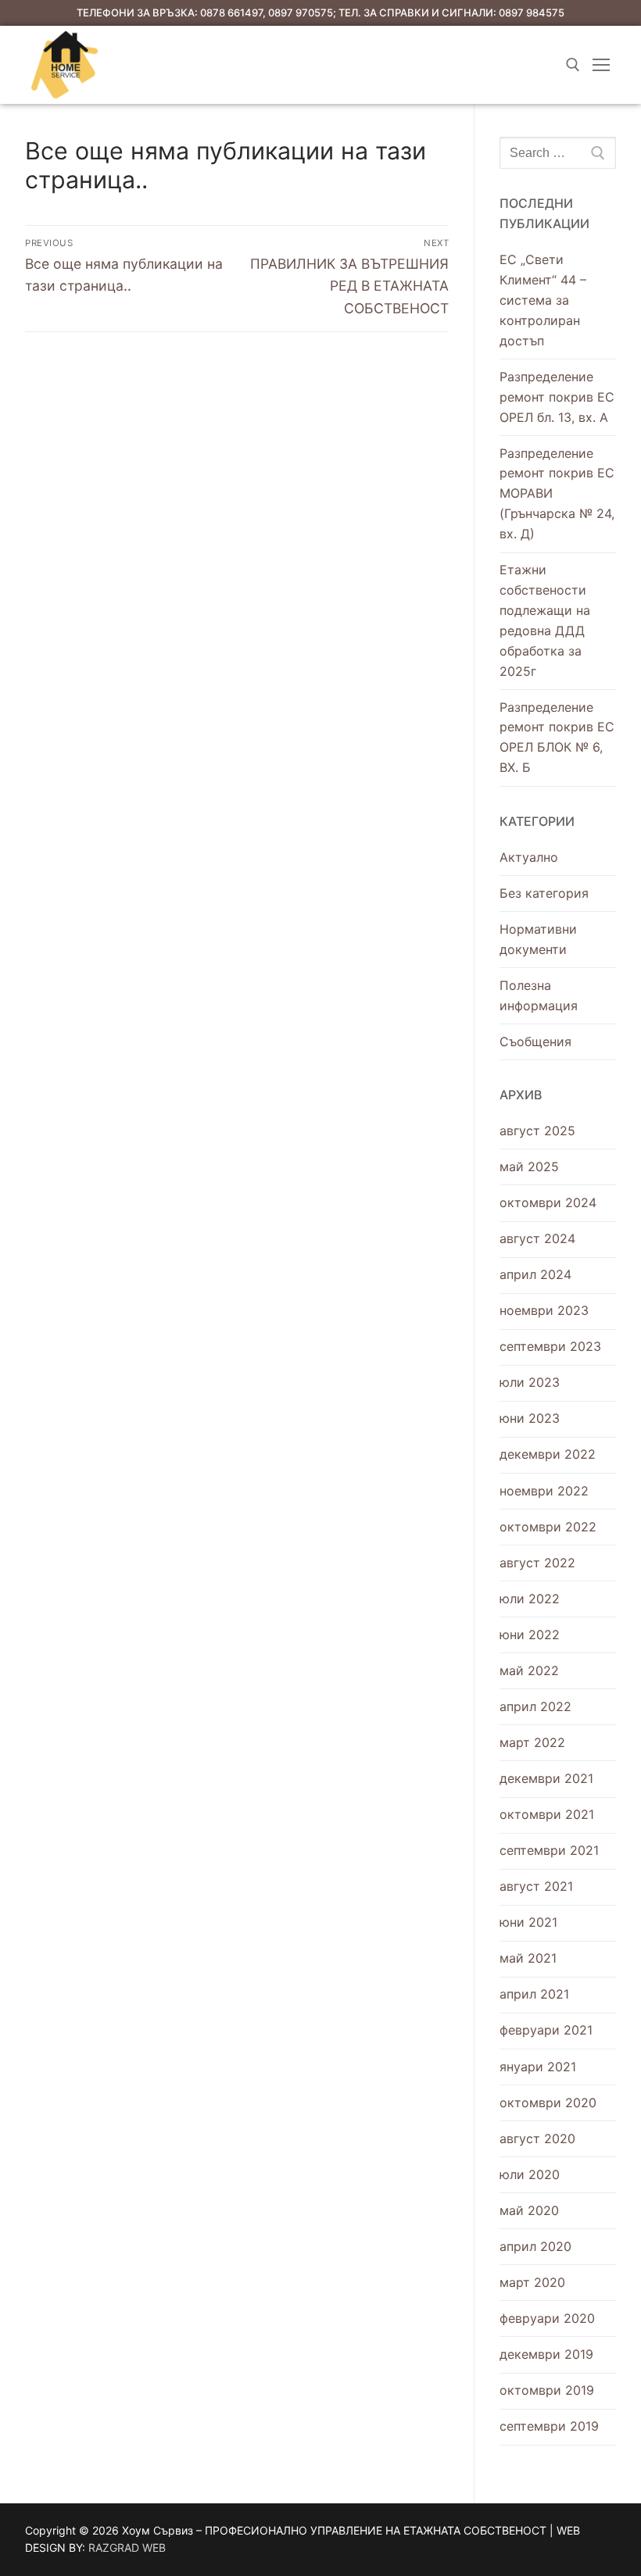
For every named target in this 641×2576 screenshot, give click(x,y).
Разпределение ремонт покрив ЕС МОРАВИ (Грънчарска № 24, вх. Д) (557, 494)
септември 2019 (549, 2426)
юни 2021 (528, 1922)
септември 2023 (550, 1346)
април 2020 (535, 2246)
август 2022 (537, 1563)
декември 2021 (546, 1778)
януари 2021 (538, 2067)
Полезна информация (539, 995)
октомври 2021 (547, 1814)
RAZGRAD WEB (127, 2547)
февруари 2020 (547, 2318)
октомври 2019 (547, 2390)
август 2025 (537, 1131)
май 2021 (528, 1958)
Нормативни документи (538, 939)
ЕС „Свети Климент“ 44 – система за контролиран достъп (543, 300)
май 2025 (529, 1167)
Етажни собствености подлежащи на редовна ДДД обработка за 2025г (545, 620)
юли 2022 (530, 1599)
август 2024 (537, 1238)
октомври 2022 (548, 1527)
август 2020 (537, 2138)
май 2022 (529, 1670)
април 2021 (534, 1994)
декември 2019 (546, 2354)
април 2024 (535, 1274)
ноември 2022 (544, 1491)
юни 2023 (530, 1418)
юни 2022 (530, 1635)
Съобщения (535, 1041)
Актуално (529, 857)
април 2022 (535, 1706)
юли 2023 (530, 1382)
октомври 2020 (548, 2103)
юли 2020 (530, 2174)
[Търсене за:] (558, 153)
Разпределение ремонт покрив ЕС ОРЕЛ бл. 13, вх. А (557, 397)
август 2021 (536, 1886)
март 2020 (532, 2282)
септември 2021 (549, 1850)
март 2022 (532, 1742)
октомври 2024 (548, 1202)
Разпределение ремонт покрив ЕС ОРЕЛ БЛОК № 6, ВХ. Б (557, 738)
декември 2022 (548, 1454)
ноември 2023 (544, 1310)
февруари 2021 (546, 2030)
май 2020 (529, 2210)
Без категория (544, 893)
